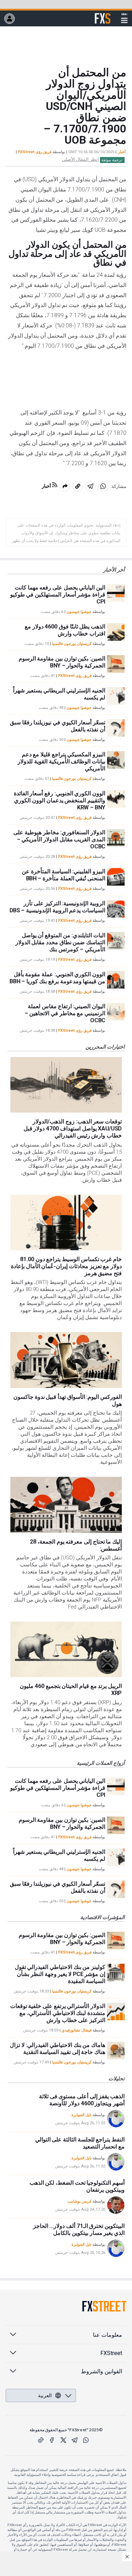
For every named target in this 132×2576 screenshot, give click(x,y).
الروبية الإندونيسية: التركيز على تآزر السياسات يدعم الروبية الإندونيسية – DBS (57, 907)
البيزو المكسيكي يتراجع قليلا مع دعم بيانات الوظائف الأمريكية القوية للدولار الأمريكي (61, 761)
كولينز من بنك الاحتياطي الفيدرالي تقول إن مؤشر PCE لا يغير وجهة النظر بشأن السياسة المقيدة (60, 1974)
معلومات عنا (108, 2335)
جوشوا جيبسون (79, 612)
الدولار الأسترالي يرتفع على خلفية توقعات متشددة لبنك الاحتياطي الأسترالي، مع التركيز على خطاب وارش (58, 2013)
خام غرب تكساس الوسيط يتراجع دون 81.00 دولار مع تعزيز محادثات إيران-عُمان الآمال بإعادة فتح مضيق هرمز (66, 1266)
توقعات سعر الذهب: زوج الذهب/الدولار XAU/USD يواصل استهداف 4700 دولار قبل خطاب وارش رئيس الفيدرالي (73, 1129)
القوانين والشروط (102, 2371)
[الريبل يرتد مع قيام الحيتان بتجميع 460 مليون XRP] (66, 1649)
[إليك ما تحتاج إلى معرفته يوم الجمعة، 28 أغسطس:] (66, 1505)
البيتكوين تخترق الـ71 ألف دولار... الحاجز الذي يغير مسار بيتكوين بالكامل (79, 2229)
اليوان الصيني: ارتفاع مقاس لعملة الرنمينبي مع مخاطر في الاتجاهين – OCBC (65, 1013)
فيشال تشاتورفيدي (77, 2030)
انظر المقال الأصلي (80, 159)
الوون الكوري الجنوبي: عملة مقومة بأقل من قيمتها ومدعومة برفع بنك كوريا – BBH (57, 978)
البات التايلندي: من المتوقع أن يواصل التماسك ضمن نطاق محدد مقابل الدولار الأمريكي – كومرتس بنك (60, 942)
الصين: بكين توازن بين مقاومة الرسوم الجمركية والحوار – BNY (62, 662)
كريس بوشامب (79, 2201)
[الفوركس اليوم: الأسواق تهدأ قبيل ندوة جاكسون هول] (66, 1360)
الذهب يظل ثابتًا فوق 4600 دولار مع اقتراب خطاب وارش (65, 630)
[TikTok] (41, 2440)
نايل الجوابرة (81, 2115)
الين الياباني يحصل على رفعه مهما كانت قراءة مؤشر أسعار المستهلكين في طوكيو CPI (58, 595)
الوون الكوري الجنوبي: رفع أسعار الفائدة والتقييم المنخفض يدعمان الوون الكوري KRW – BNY (59, 800)
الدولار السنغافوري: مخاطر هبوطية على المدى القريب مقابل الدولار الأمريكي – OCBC (59, 839)
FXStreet (103, 14)
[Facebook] (52, 2440)
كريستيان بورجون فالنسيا (72, 644)
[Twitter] (63, 2440)
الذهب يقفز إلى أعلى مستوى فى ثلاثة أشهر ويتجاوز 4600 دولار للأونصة (82, 2100)
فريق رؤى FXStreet (35, 152)
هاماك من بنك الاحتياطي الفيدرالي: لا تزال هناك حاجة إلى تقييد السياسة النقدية (58, 2049)
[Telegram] (75, 2440)
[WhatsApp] (86, 2440)
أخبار (122, 152)
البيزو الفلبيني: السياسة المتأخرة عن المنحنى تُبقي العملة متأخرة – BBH (64, 875)
